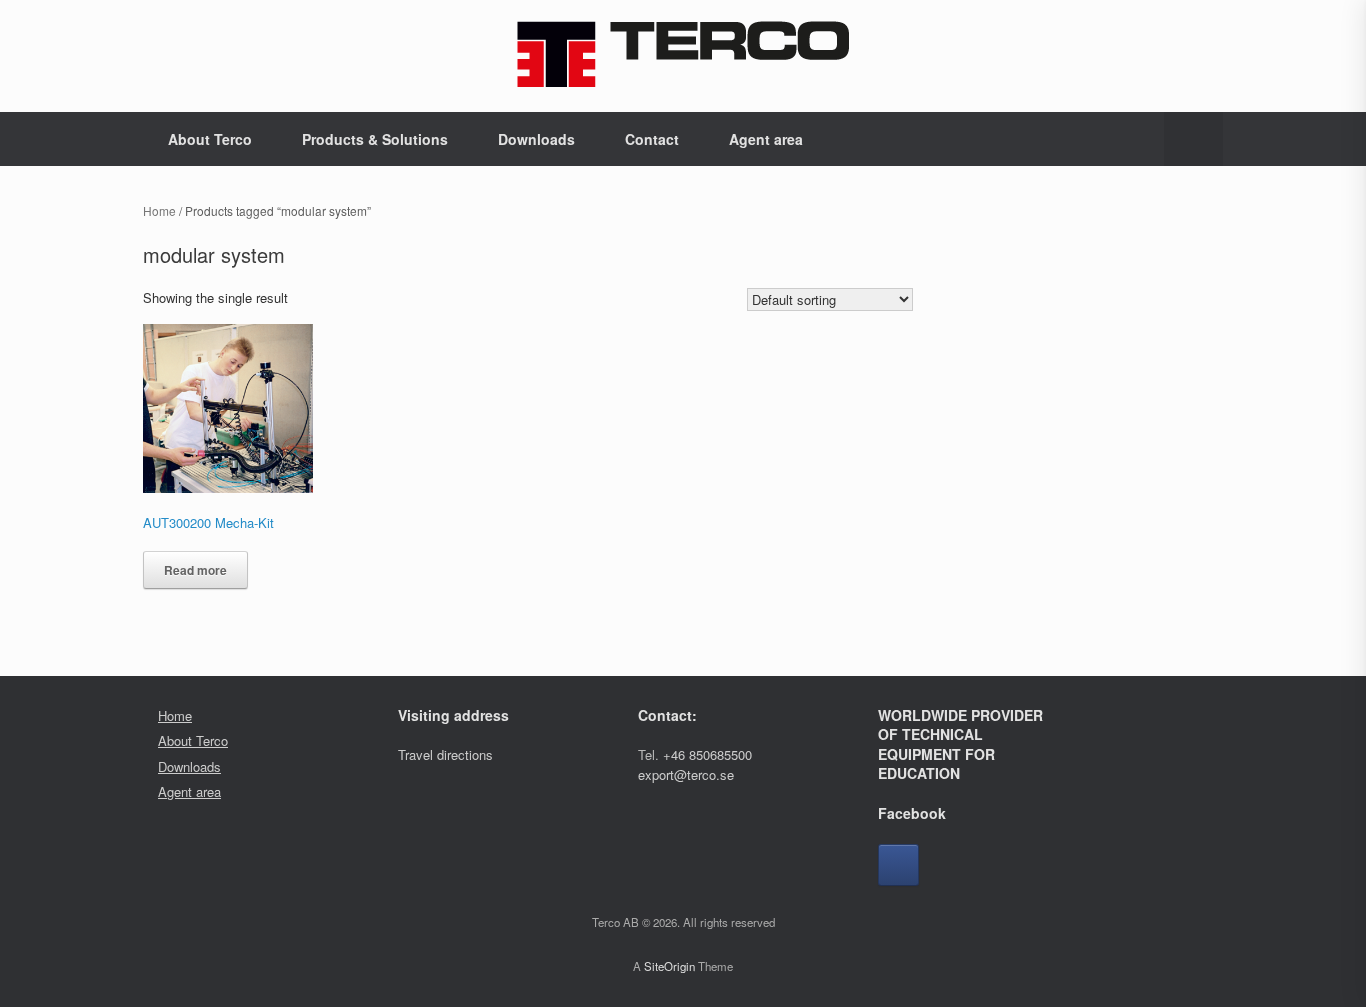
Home (159, 210)
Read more (195, 570)
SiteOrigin (669, 966)
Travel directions (445, 754)
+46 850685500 (707, 754)
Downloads (536, 139)
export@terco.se (686, 774)
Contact (652, 139)
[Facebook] (898, 865)
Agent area (766, 139)
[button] (1193, 139)
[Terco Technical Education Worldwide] (683, 53)
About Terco (210, 139)
